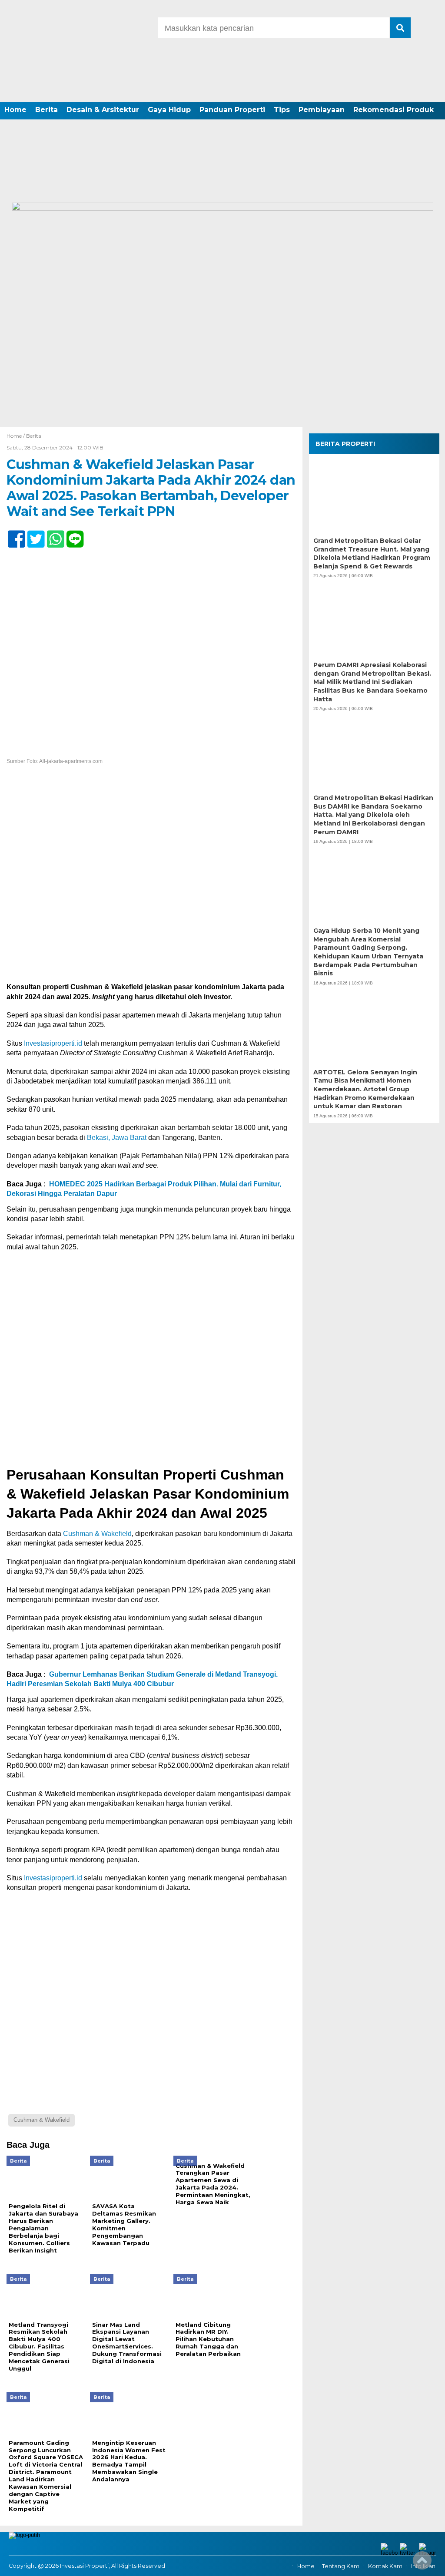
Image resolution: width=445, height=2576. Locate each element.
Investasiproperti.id (53, 1043)
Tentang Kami (341, 2566)
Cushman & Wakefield (97, 1534)
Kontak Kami (386, 2566)
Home (15, 110)
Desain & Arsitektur (103, 110)
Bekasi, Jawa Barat (117, 1138)
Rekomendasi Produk (394, 110)
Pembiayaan (322, 110)
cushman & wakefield (42, 2120)
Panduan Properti (232, 110)
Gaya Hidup (169, 110)
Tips (282, 110)
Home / (16, 436)
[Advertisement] (222, 137)
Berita (46, 110)
